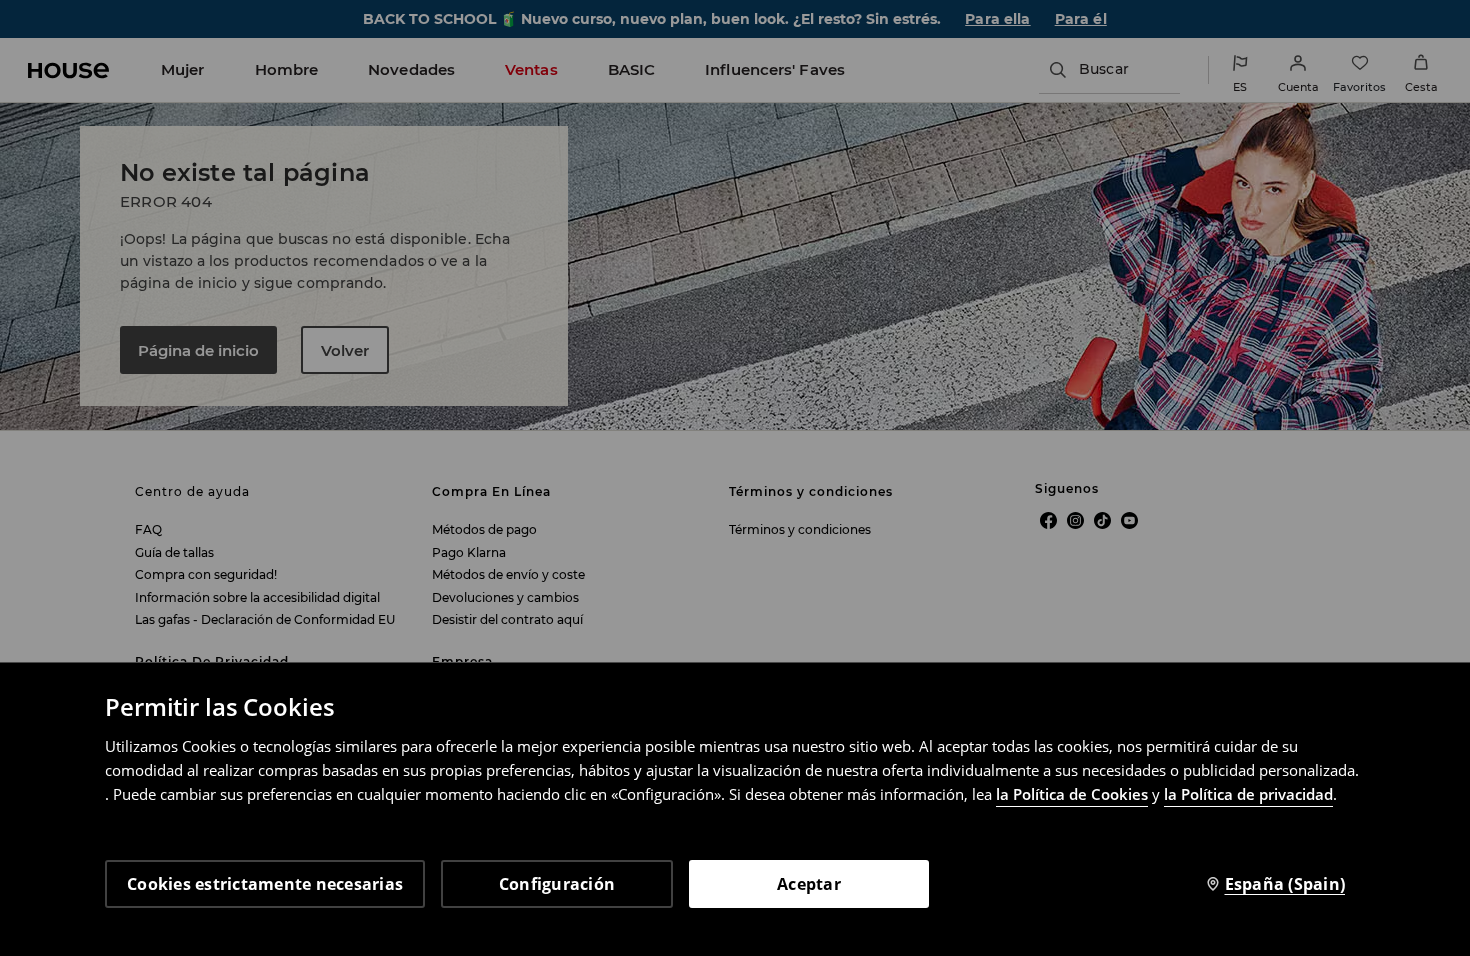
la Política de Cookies (1072, 794)
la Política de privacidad (1248, 794)
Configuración (557, 884)
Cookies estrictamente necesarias (265, 884)
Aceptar (809, 884)
